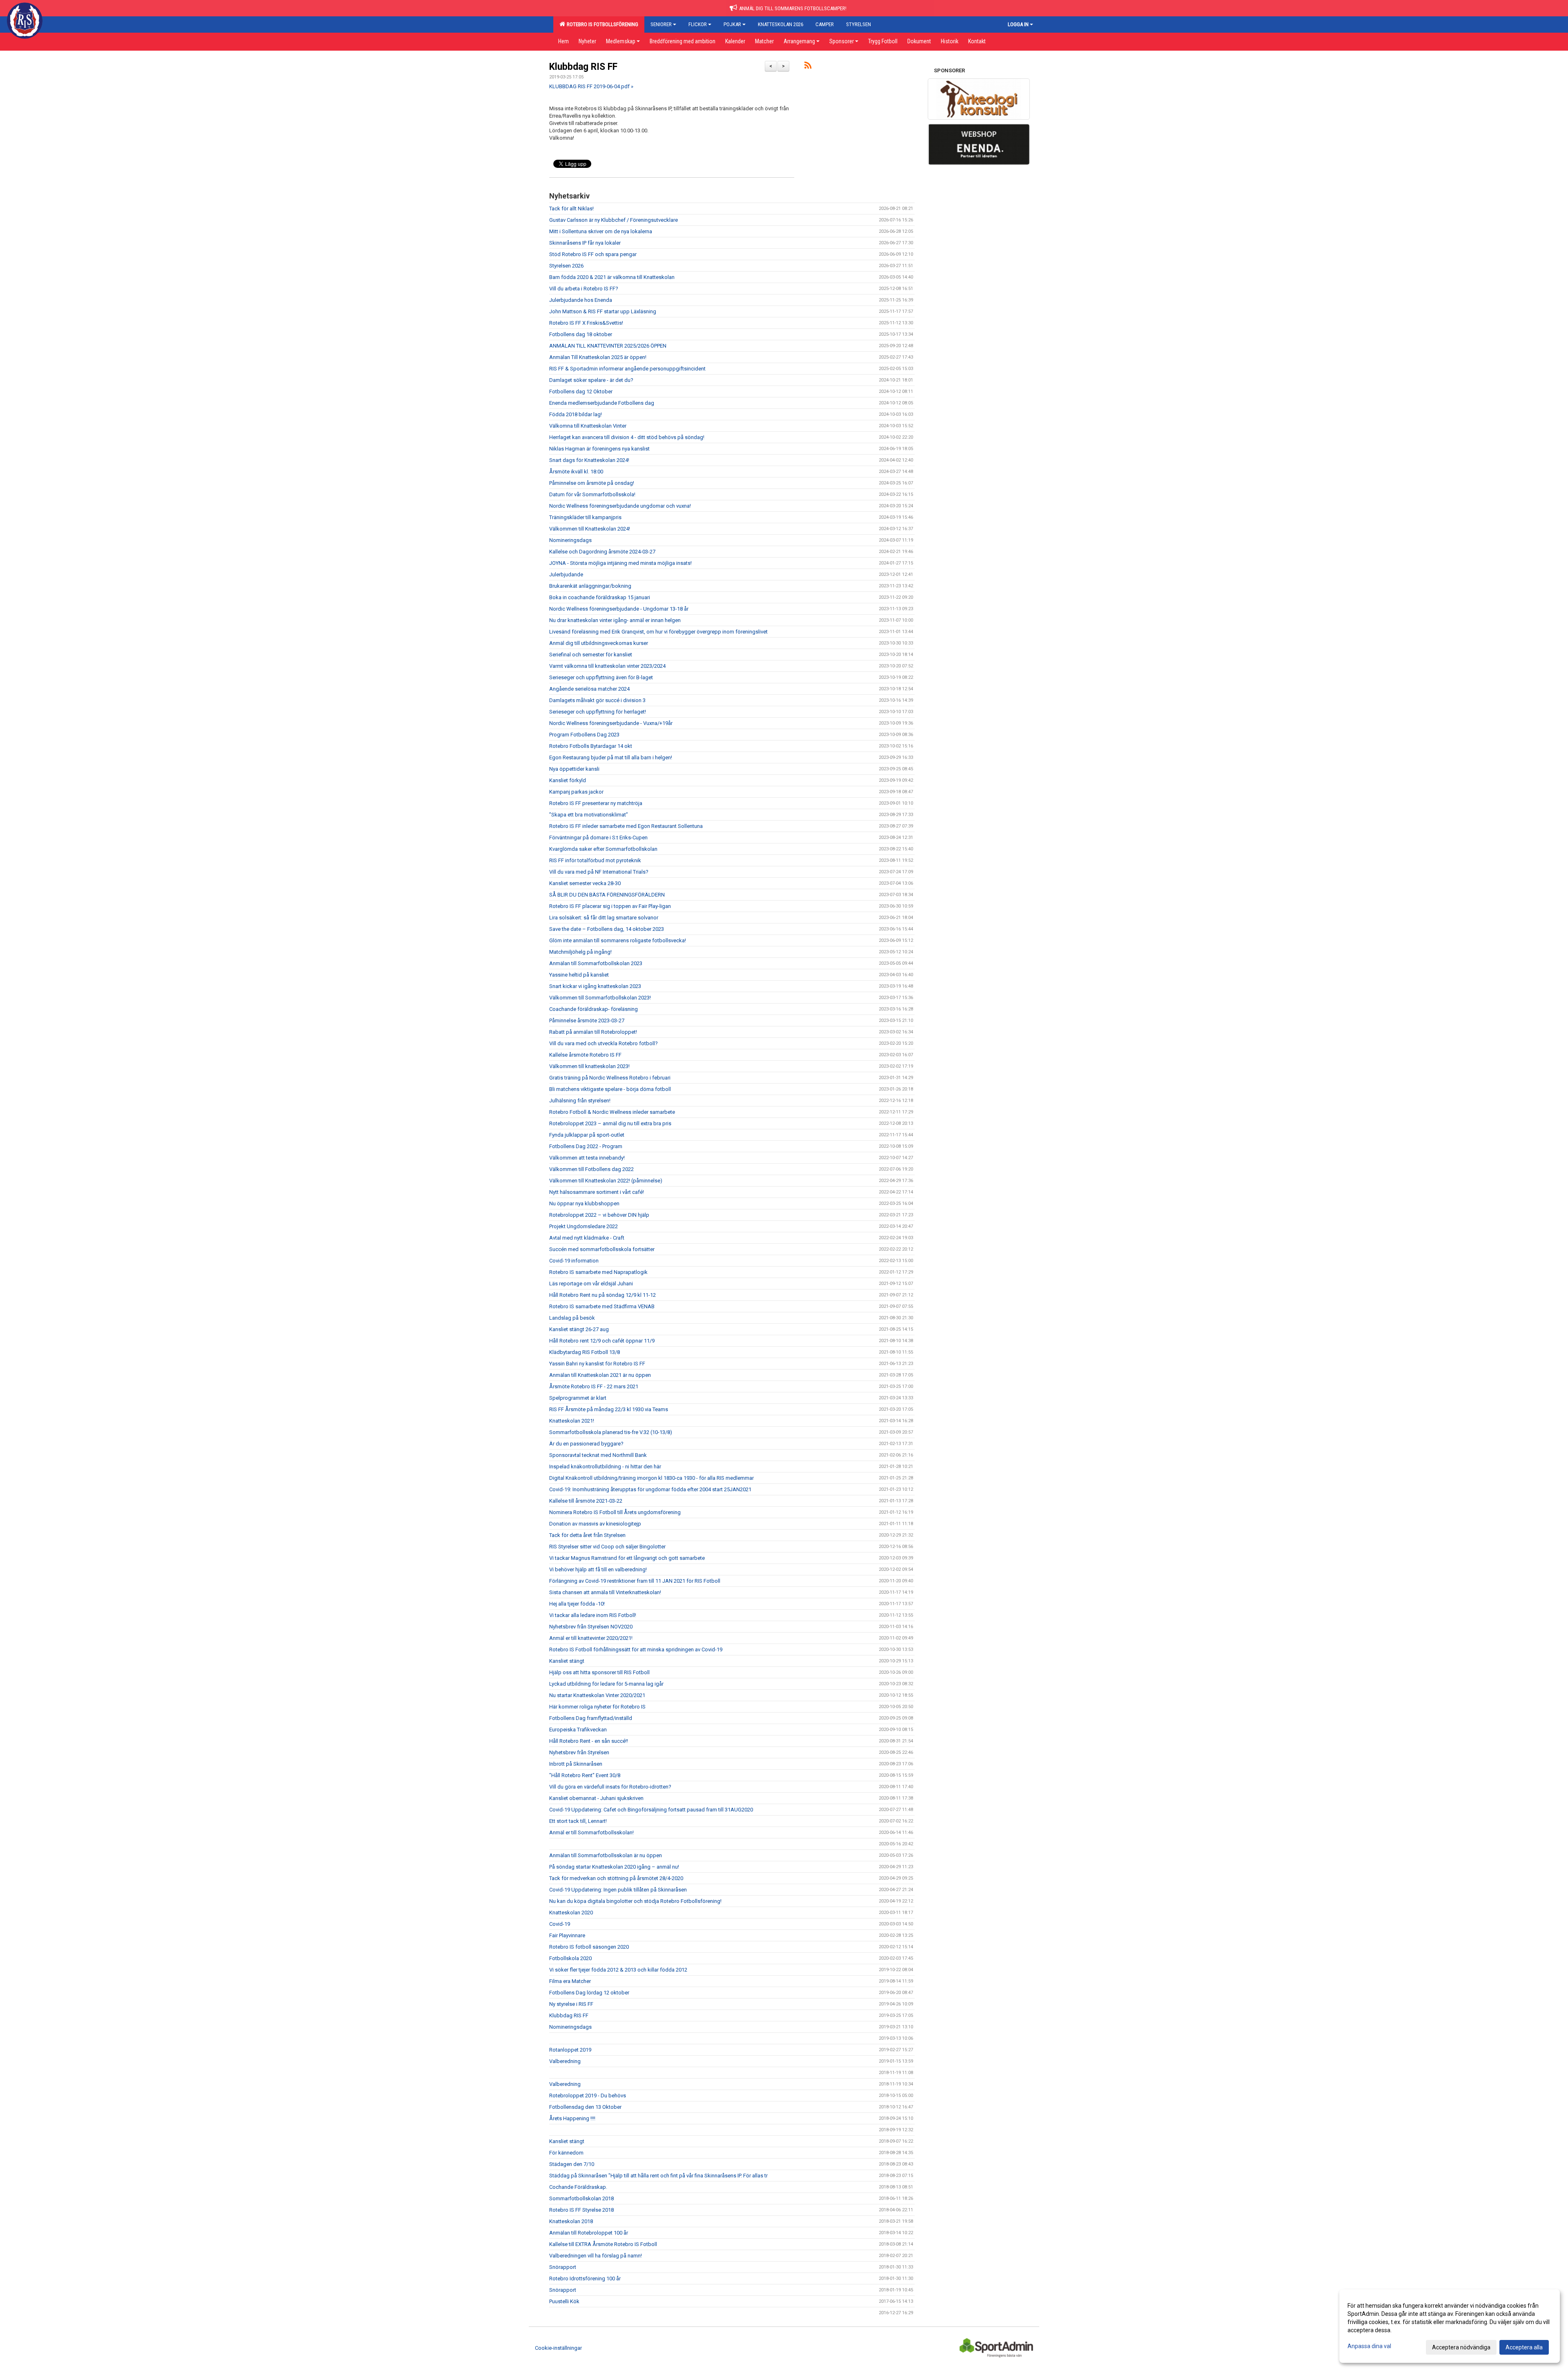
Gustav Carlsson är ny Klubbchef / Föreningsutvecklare (614, 220)
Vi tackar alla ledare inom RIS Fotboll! (593, 1615)
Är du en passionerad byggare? (586, 1444)
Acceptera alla (1524, 2347)
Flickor (698, 24)
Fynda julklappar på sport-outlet (587, 1135)
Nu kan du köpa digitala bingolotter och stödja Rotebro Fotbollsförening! (635, 1901)
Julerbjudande (566, 574)
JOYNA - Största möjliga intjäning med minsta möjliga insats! (620, 563)
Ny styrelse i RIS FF (571, 2004)
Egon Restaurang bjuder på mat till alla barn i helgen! (611, 757)
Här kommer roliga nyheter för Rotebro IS (597, 1707)
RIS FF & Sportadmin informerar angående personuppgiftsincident (627, 369)
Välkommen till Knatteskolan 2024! (590, 529)
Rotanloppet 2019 (570, 2050)
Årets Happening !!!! (572, 2118)
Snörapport (563, 2267)
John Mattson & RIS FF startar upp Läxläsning (603, 311)
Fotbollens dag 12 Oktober (581, 391)
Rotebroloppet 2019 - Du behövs (588, 2096)
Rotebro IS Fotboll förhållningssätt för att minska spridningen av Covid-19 (636, 1649)
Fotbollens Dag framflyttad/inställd (591, 1718)
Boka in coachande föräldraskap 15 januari (600, 597)
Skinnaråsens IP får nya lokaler (585, 243)
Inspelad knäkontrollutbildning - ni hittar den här (605, 1467)
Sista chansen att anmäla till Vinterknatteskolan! (605, 1592)
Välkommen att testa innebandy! (587, 1158)
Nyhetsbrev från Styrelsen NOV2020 (591, 1627)
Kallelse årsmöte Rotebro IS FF (585, 1055)
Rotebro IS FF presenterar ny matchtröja (596, 803)
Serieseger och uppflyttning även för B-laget (601, 677)
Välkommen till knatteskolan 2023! (589, 1066)
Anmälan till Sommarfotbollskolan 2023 (596, 963)
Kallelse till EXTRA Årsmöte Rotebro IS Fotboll (603, 2244)
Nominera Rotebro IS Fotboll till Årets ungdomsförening (615, 1512)
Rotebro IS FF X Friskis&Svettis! (586, 323)
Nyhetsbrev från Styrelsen (579, 1752)
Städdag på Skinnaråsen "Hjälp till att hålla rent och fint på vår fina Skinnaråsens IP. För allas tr (658, 2176)
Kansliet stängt (567, 1661)
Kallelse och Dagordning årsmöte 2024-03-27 (602, 552)
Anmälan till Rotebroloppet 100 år (589, 2233)
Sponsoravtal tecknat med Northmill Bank (598, 1455)
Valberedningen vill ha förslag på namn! (596, 2256)
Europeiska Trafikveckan (578, 1730)
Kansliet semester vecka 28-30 (585, 883)
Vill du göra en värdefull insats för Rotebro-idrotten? (610, 1787)
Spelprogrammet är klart (578, 1398)
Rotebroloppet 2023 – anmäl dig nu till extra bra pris (610, 1123)
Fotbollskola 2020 (570, 1958)
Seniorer (661, 24)
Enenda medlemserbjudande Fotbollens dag (602, 403)
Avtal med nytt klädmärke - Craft (587, 1238)
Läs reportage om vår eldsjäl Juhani (591, 1284)
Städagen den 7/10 (572, 2164)
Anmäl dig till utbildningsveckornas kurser (599, 643)
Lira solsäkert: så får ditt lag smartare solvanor (604, 918)
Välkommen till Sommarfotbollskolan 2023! (600, 998)
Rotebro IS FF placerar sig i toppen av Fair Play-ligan (610, 906)
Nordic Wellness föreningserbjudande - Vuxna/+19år (611, 723)
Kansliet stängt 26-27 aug (579, 1329)
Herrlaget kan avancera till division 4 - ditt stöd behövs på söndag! (627, 437)
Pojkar (732, 24)
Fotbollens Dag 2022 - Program (586, 1146)
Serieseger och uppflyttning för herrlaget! (598, 712)
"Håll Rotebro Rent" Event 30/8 (585, 1775)
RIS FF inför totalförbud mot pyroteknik (595, 860)
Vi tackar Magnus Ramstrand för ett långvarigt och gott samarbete (627, 1558)
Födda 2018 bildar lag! (576, 414)
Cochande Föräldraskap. (578, 2187)
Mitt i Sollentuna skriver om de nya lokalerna (601, 231)
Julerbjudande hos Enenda (581, 300)
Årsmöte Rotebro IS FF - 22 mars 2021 (594, 1386)
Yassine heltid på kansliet (579, 975)
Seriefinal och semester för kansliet (591, 655)
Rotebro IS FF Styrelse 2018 (581, 2210)
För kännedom (566, 2153)
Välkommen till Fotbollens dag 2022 (591, 1169)
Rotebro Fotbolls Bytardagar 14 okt (591, 746)
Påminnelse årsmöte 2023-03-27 (587, 1020)
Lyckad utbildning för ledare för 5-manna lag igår (606, 1684)
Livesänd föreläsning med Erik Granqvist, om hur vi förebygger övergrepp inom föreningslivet (658, 632)
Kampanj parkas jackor (576, 792)
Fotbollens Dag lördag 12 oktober (589, 1993)
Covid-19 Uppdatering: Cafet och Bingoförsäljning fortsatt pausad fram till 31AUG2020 (651, 1810)
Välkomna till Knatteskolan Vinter (588, 426)
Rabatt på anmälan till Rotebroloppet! (593, 1032)
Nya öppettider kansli (574, 769)
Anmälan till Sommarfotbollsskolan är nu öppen (606, 1855)
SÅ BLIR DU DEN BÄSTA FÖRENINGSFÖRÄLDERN (607, 895)
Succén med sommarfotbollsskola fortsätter (602, 1249)
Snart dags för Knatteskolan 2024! (589, 460)
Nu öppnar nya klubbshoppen (584, 1203)
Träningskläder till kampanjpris (585, 517)
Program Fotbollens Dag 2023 (584, 735)
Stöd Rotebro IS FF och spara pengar (593, 254)
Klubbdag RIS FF (583, 67)
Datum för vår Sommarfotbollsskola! (592, 494)
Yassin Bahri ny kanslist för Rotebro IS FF (597, 1364)
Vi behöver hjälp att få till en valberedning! (598, 1569)
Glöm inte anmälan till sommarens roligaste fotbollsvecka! (618, 940)
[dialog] (1450, 2326)
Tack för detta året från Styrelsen (587, 1535)
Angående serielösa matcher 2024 (589, 689)
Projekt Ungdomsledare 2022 (584, 1226)
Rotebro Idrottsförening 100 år (585, 2278)
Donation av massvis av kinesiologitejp (595, 1524)
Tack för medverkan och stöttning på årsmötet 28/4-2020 (616, 1878)
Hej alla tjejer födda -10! (577, 1604)
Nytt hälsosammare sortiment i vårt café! (597, 1192)
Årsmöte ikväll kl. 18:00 (576, 472)
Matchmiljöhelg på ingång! (580, 952)
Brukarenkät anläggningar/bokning (590, 586)
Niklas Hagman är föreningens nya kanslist (599, 449)
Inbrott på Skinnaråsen (576, 1764)
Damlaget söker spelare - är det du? (591, 380)
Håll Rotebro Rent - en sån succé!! (589, 1741)
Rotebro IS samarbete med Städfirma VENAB (602, 1306)
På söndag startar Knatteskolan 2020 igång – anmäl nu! (614, 1867)
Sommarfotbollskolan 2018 (581, 2198)
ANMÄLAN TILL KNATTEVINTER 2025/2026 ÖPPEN (608, 346)
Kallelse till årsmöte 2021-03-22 (586, 1501)
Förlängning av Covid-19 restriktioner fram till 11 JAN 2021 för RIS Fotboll (635, 1581)
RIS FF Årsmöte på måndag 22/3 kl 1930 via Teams (609, 1409)
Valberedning (565, 2061)
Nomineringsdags (570, 540)
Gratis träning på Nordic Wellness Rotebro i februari (610, 1078)
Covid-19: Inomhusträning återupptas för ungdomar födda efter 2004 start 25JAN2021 (650, 1489)
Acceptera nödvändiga (1461, 2347)
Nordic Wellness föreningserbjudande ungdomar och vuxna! (620, 506)
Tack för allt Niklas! (571, 209)
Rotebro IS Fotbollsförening (601, 24)
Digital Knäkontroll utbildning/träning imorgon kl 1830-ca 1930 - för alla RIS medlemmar (651, 1478)
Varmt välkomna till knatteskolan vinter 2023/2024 (607, 666)
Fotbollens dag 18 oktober (581, 334)
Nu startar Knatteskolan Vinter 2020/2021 (597, 1695)
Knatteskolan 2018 (571, 2221)
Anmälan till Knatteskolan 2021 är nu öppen (600, 1375)
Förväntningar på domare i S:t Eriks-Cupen (598, 838)
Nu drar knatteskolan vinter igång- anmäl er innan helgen (615, 620)
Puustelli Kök (564, 2301)
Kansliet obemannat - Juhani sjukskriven (596, 1798)
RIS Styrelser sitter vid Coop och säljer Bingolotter (607, 1547)
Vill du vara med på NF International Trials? (599, 872)
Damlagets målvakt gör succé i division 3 (597, 700)
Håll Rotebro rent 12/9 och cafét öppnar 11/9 (602, 1341)
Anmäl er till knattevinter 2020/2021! (591, 1638)
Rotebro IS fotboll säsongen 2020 (589, 1947)
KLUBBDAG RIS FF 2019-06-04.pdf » (591, 86)
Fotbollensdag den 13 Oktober (585, 2107)
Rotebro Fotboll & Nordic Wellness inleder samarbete (612, 1112)
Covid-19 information (574, 1261)
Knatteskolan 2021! (572, 1421)
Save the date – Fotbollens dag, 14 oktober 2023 (607, 929)
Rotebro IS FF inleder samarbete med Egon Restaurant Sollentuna (626, 826)
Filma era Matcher (570, 1981)
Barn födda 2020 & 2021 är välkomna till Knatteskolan (612, 277)
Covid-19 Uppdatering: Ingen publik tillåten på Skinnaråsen (618, 1890)
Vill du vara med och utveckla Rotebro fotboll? (604, 1043)
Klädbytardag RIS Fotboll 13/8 (585, 1352)
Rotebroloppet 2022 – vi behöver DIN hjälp (599, 1215)
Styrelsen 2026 (566, 266)
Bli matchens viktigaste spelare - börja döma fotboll (610, 1089)
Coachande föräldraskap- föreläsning (594, 1009)
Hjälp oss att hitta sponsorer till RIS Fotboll (599, 1672)
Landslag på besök (572, 1318)
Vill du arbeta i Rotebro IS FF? (584, 289)
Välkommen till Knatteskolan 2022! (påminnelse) (606, 1181)
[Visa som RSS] (808, 67)
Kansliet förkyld (568, 780)
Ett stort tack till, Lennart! (578, 1821)
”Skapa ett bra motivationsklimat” (589, 815)
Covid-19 (560, 1924)
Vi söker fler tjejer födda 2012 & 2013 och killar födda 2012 (618, 1970)
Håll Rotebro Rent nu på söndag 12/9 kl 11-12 (602, 1295)
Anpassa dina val (1369, 2346)
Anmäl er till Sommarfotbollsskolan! (591, 1832)
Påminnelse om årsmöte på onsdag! (592, 483)
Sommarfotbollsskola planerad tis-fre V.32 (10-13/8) (611, 1432)
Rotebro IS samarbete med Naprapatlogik (598, 1272)
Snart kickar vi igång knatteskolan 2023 (595, 986)
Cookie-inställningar (558, 2348)
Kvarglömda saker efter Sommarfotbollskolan (603, 849)
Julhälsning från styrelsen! (580, 1101)
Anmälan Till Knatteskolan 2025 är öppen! (598, 357)
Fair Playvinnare (567, 1935)
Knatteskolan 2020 (571, 1913)
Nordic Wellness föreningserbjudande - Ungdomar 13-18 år (619, 609)
